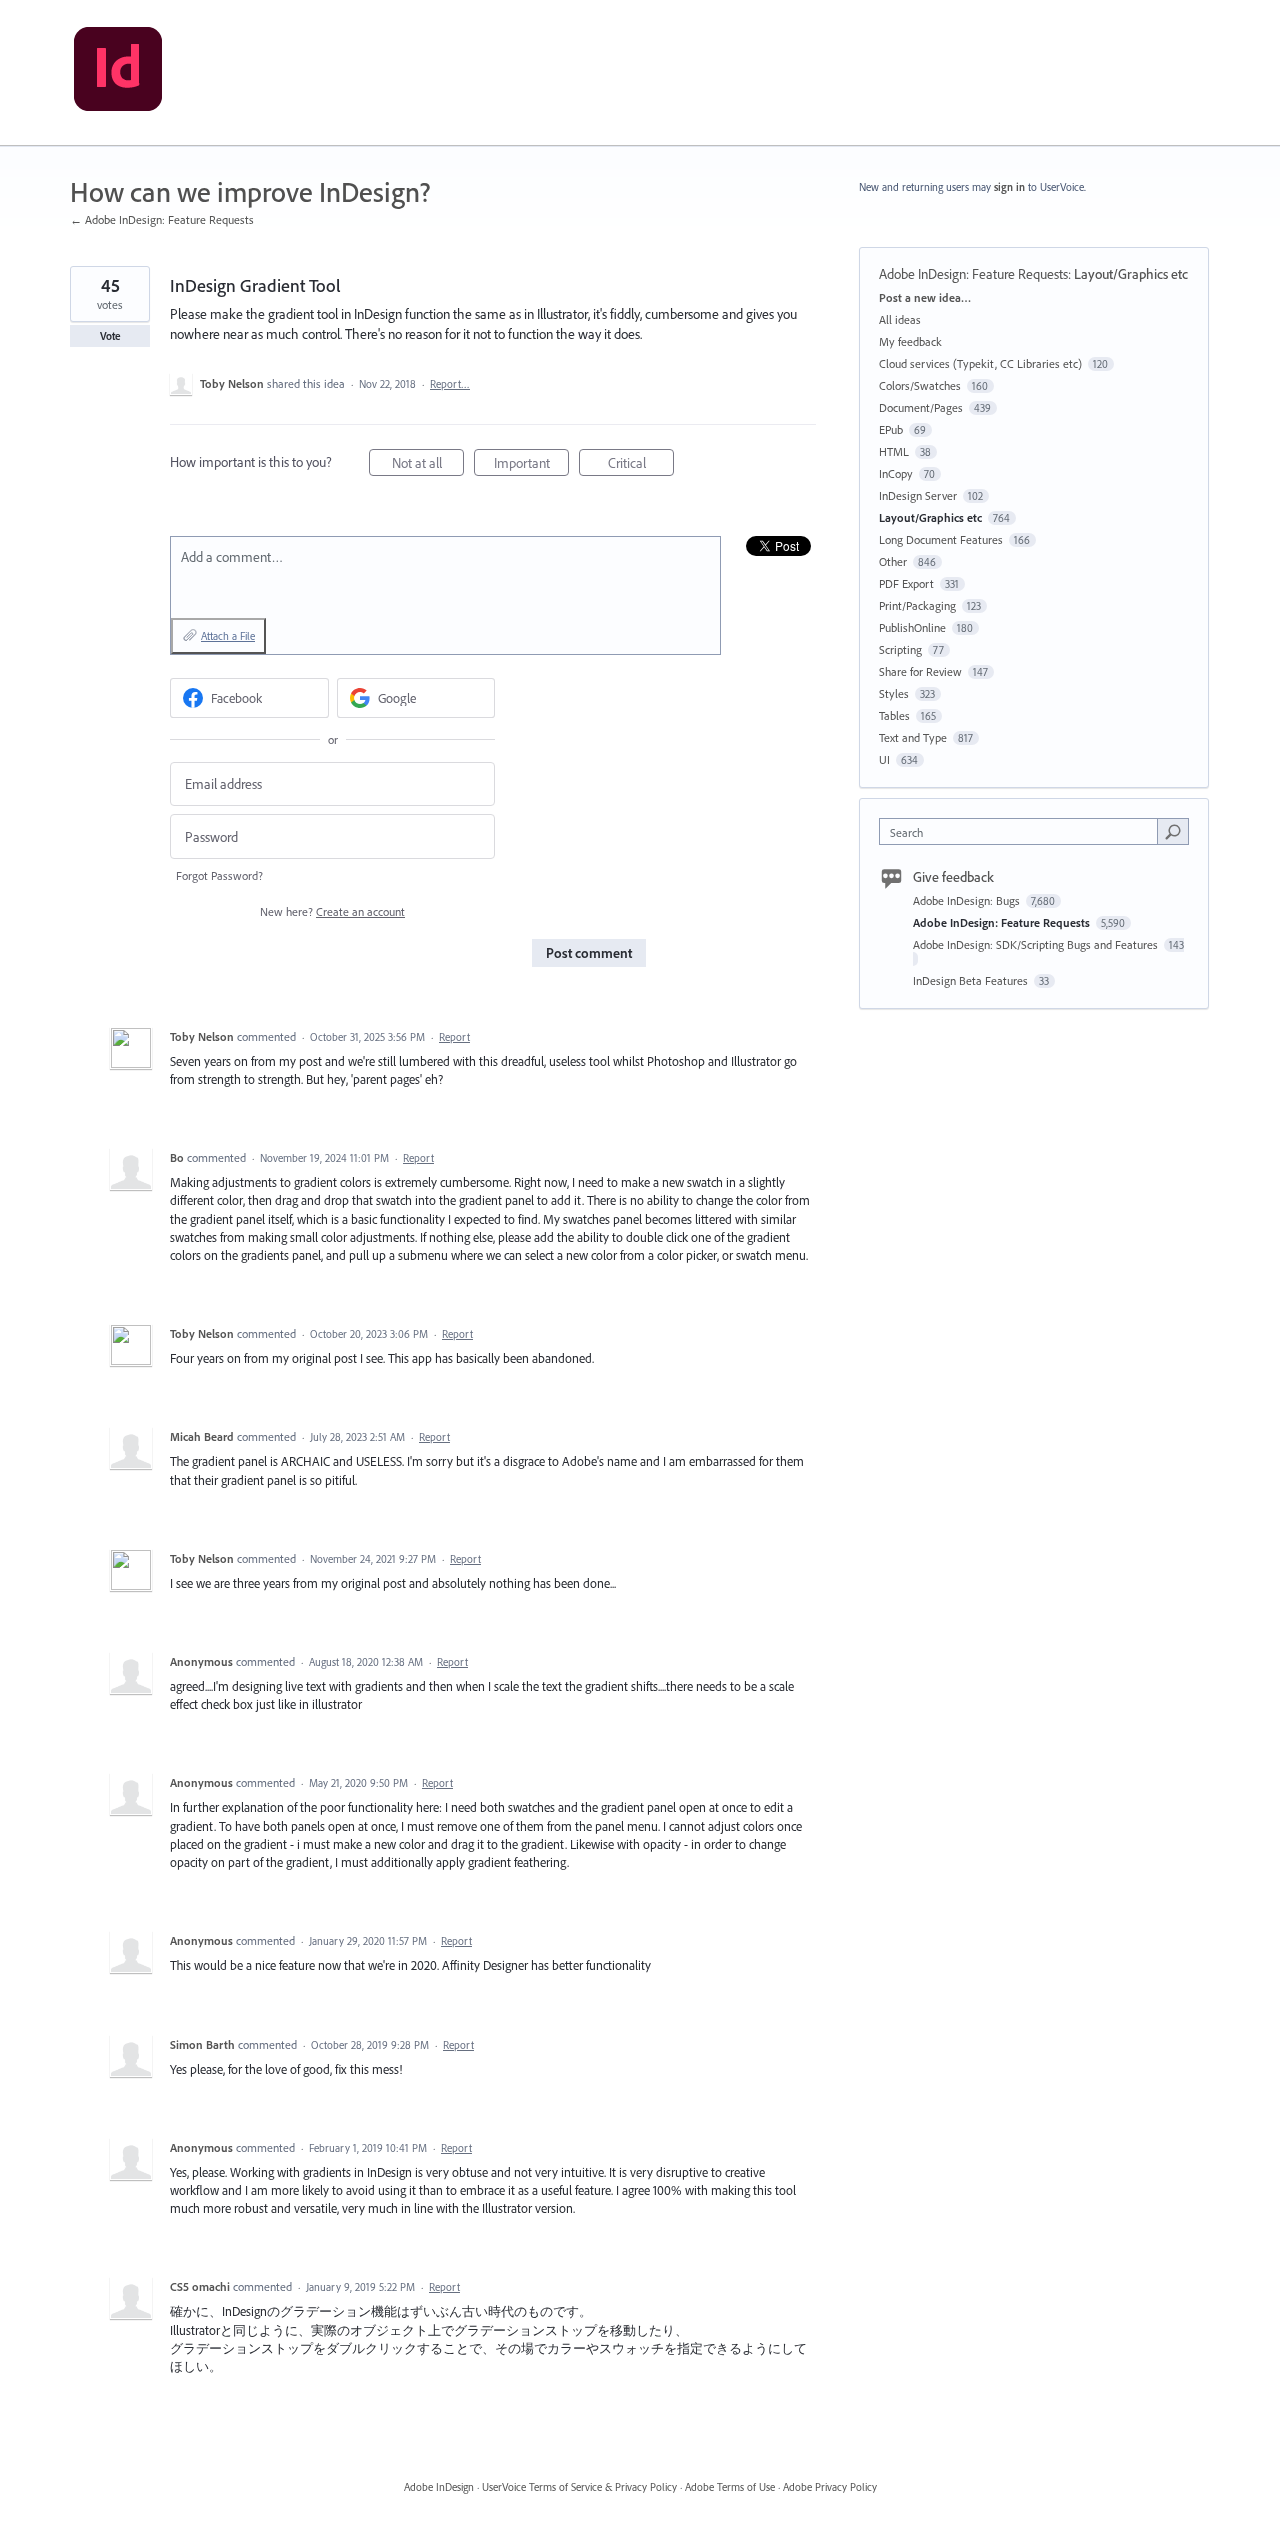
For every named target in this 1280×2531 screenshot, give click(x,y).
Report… (450, 384)
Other (893, 561)
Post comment (589, 953)
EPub (891, 429)
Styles (894, 693)
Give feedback (953, 877)
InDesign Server (918, 495)
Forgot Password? (219, 875)
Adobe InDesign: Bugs (968, 900)
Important (531, 465)
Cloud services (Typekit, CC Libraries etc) (980, 363)
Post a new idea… (925, 297)
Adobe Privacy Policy (830, 2487)
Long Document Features (941, 539)
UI (884, 759)
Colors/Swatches (920, 385)
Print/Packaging (917, 605)
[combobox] (1023, 831)
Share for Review (920, 671)
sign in (1009, 187)
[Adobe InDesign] (118, 73)
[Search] (1173, 831)
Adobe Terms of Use (730, 2487)
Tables (894, 715)
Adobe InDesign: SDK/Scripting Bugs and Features (1037, 944)
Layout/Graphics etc (1131, 274)
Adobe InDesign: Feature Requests (973, 274)
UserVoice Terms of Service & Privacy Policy (579, 2487)
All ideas (900, 319)
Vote (110, 336)
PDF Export (906, 583)
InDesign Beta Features (972, 980)
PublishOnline (912, 627)
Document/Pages (921, 407)
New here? (332, 911)
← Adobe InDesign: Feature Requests (162, 219)
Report (454, 1037)
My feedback (910, 341)
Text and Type (913, 737)
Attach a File (228, 636)
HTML (894, 451)
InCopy (896, 473)
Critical (641, 465)
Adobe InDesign (439, 2487)
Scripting (900, 649)
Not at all (428, 465)
